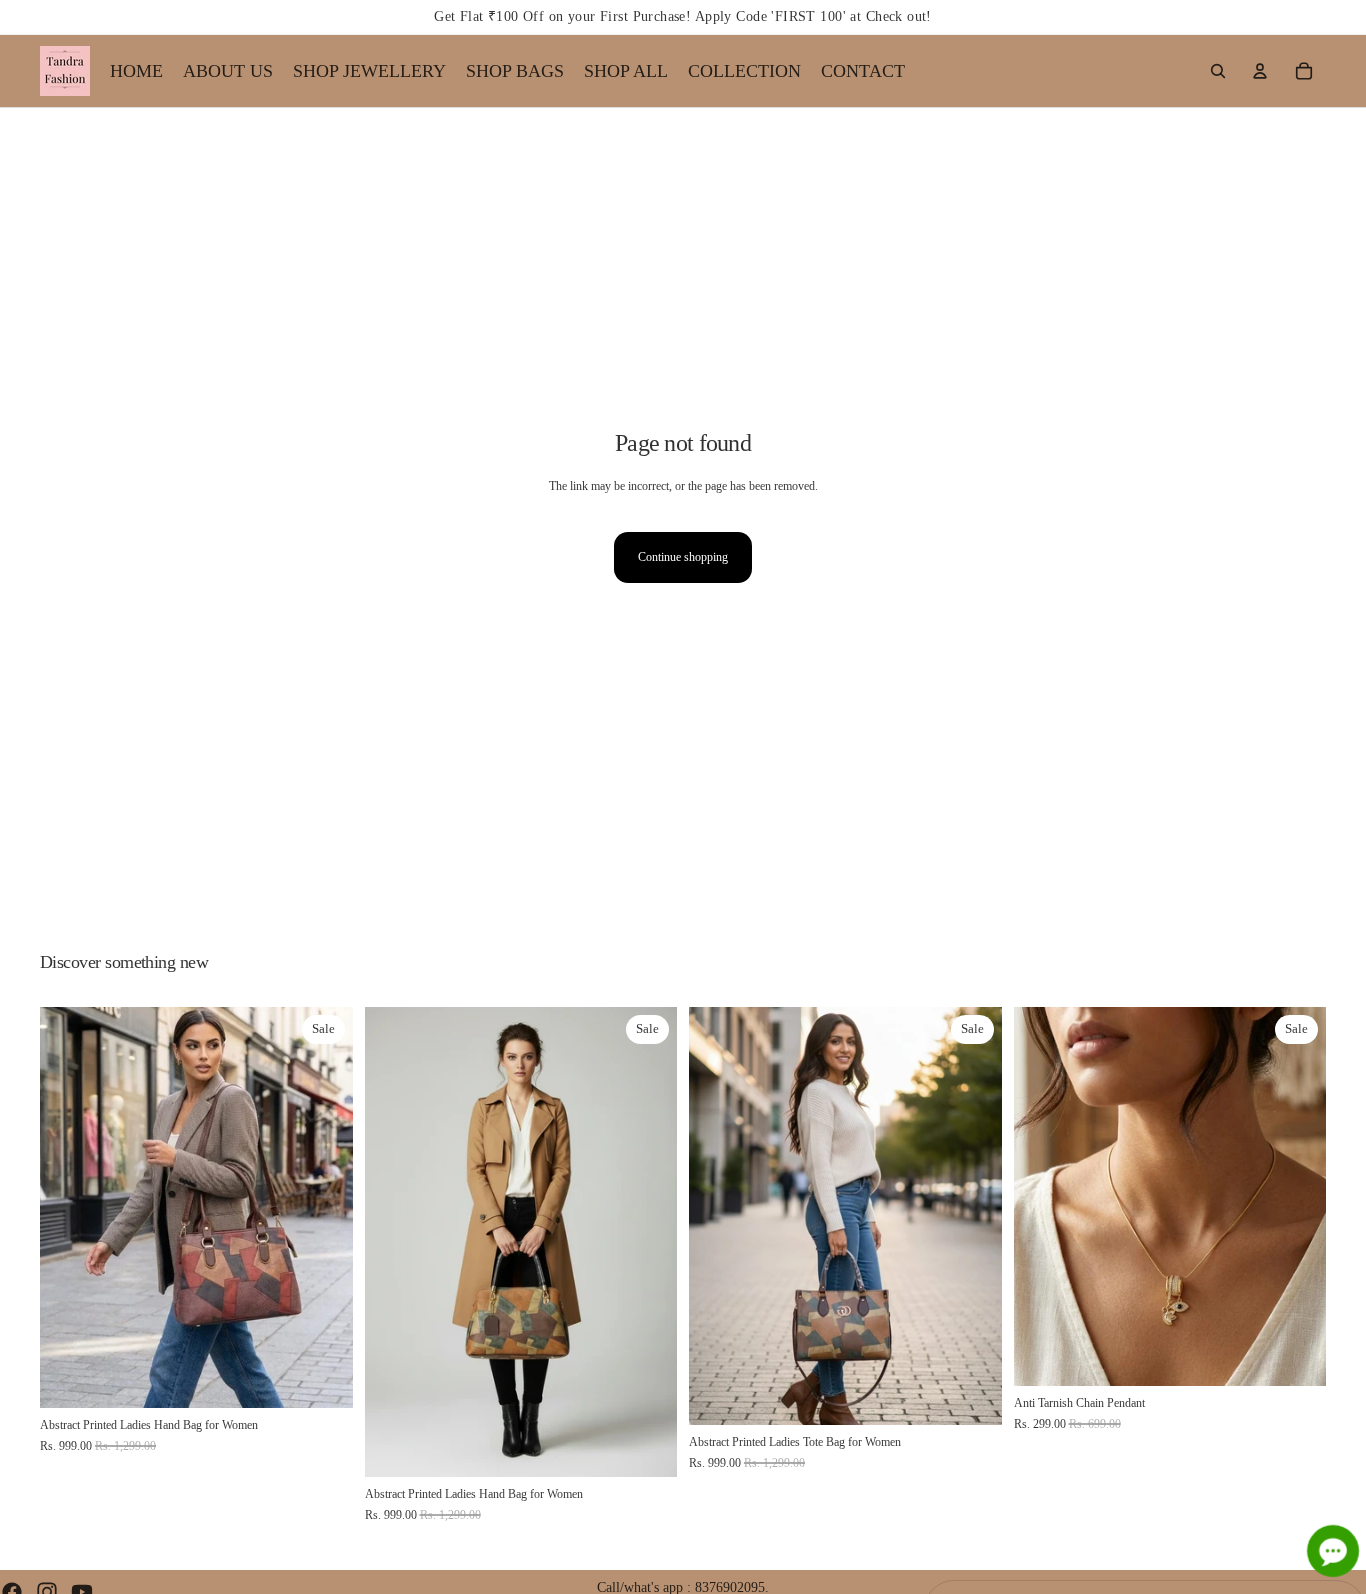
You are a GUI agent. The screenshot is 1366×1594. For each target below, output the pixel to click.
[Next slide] (323, 1208)
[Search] (1218, 71)
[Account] (1260, 71)
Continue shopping (683, 557)
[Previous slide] (70, 1208)
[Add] (322, 1377)
